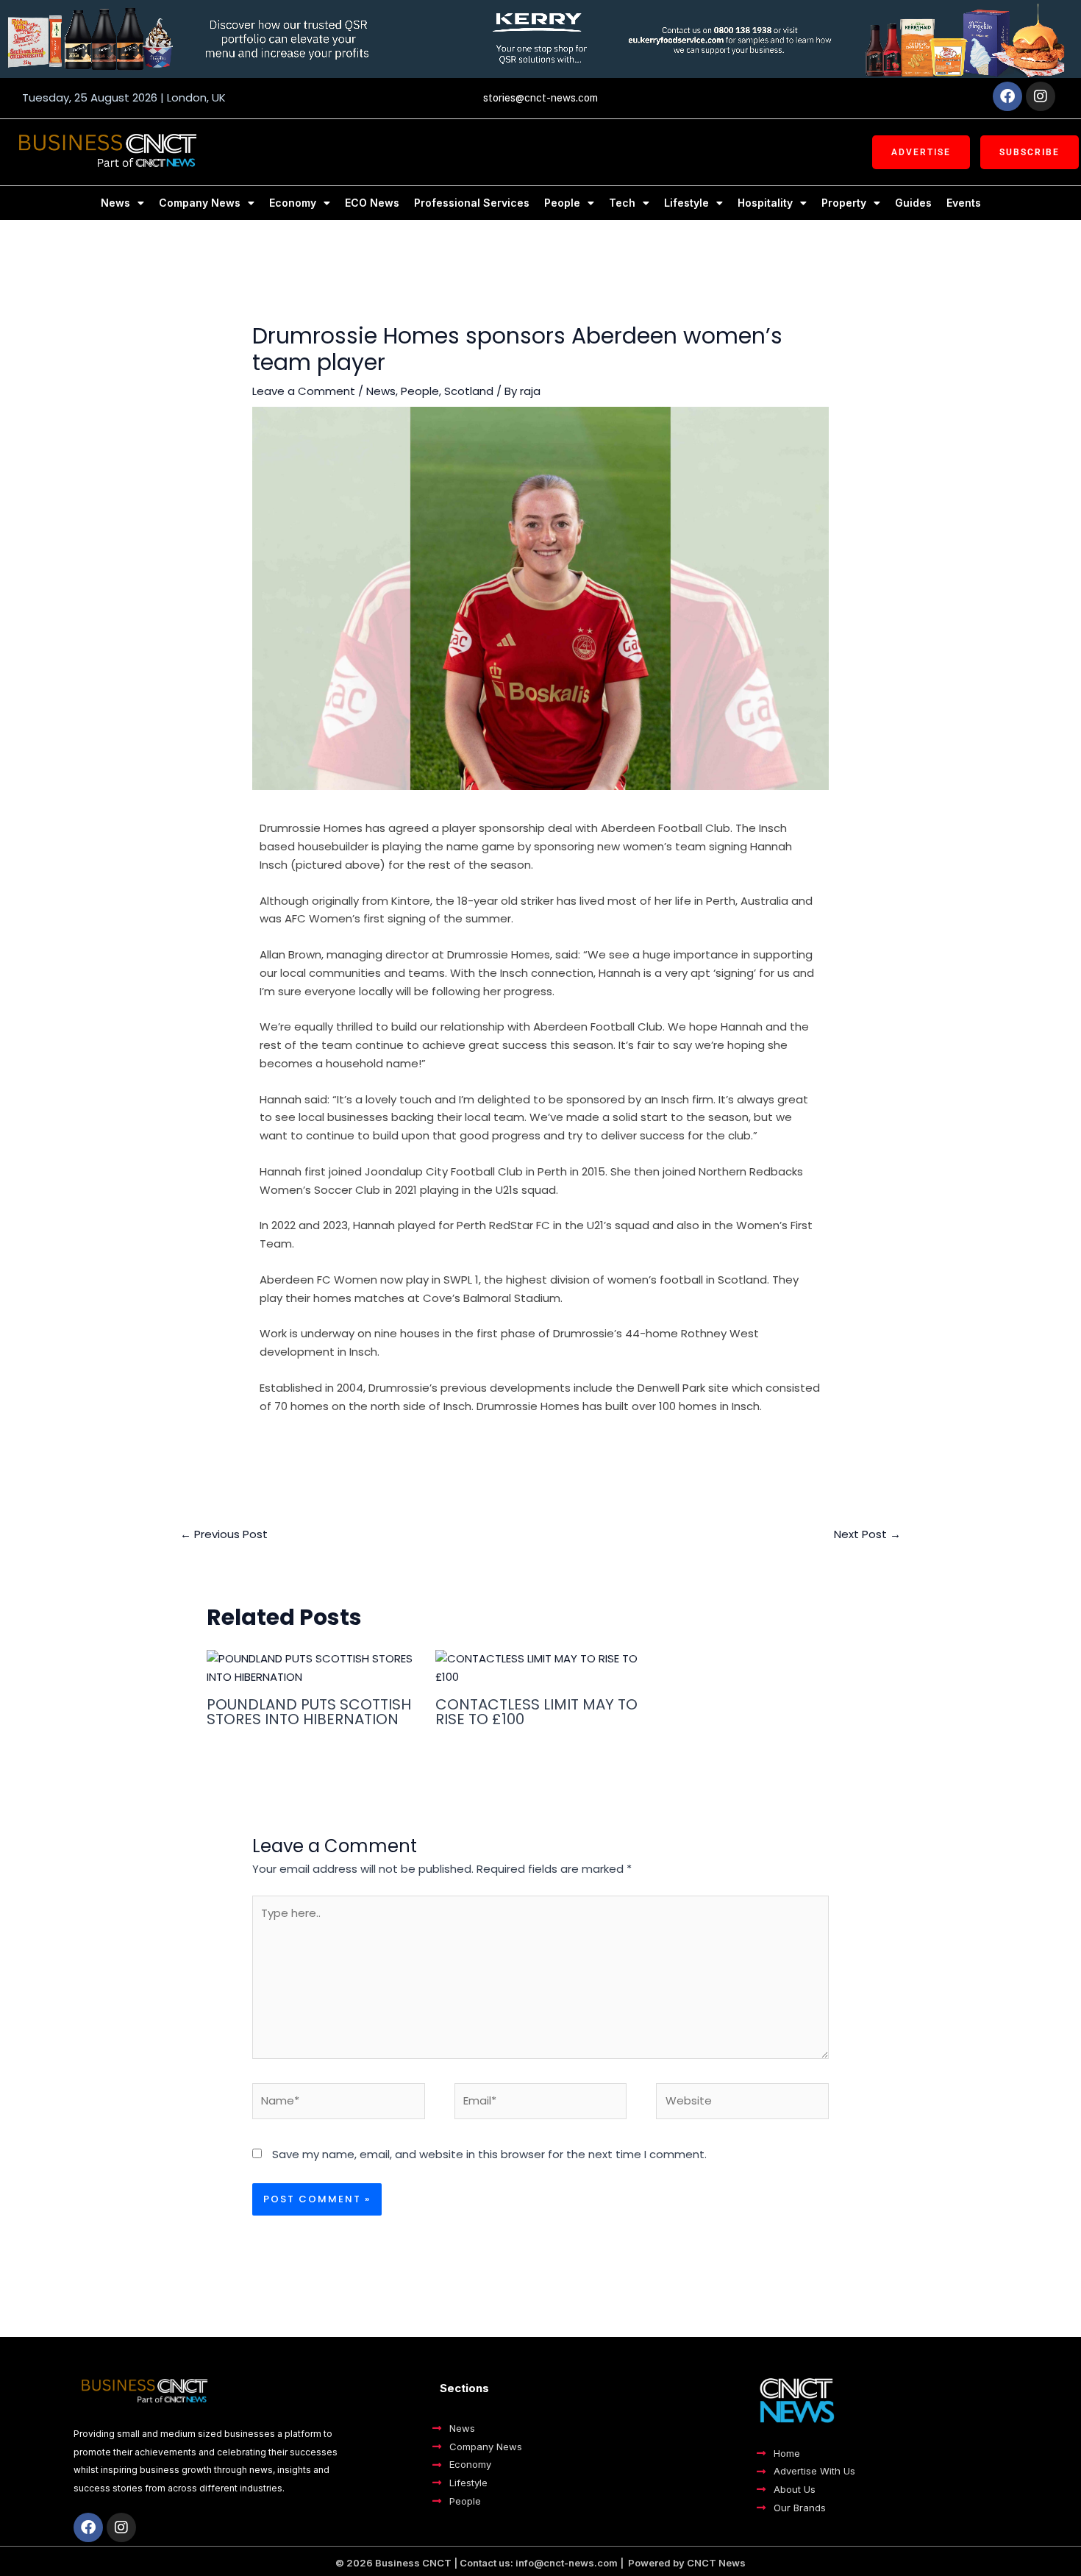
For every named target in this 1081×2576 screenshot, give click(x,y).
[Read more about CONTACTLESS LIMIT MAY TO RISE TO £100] (540, 1667)
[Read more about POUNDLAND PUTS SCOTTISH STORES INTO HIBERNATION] (312, 1667)
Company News (200, 203)
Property (844, 203)
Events (964, 203)
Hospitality (765, 203)
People (562, 203)
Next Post (867, 1534)
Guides (913, 203)
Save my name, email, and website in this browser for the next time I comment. (489, 2154)
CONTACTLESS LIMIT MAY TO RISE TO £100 (536, 1712)
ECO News (372, 203)
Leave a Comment (304, 391)
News (115, 203)
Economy (293, 203)
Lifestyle (686, 203)
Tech (622, 203)
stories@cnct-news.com (540, 98)
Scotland (469, 391)
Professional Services (472, 203)
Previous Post (224, 1534)
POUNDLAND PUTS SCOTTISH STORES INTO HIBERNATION (309, 1712)
